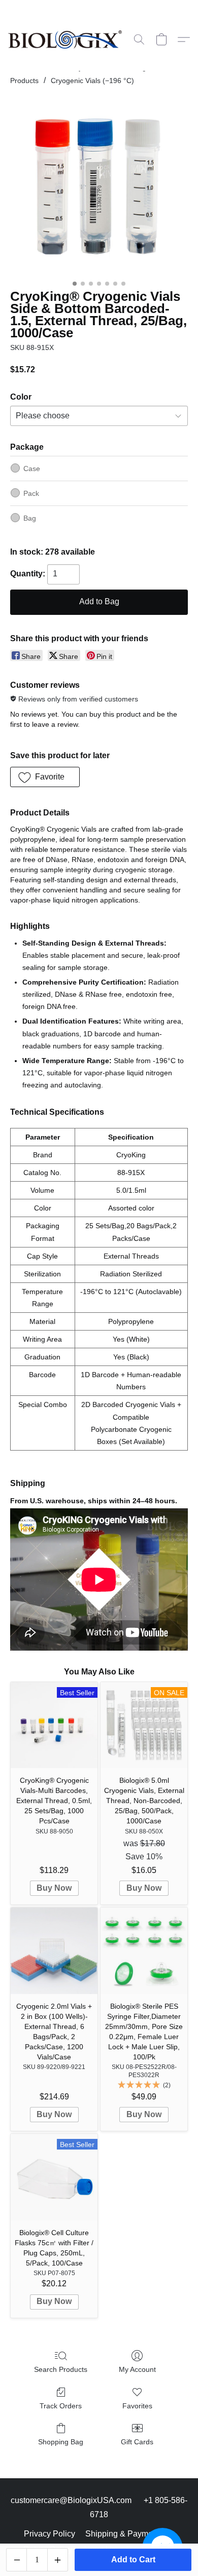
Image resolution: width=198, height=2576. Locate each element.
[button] (68, 40)
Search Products (61, 2369)
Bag (30, 518)
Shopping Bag (61, 2442)
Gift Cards (137, 2442)
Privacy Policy (49, 2534)
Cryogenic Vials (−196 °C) (92, 81)
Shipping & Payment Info (130, 2534)
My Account (137, 2369)
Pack (31, 493)
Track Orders (61, 2406)
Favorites (137, 2406)
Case (32, 469)
